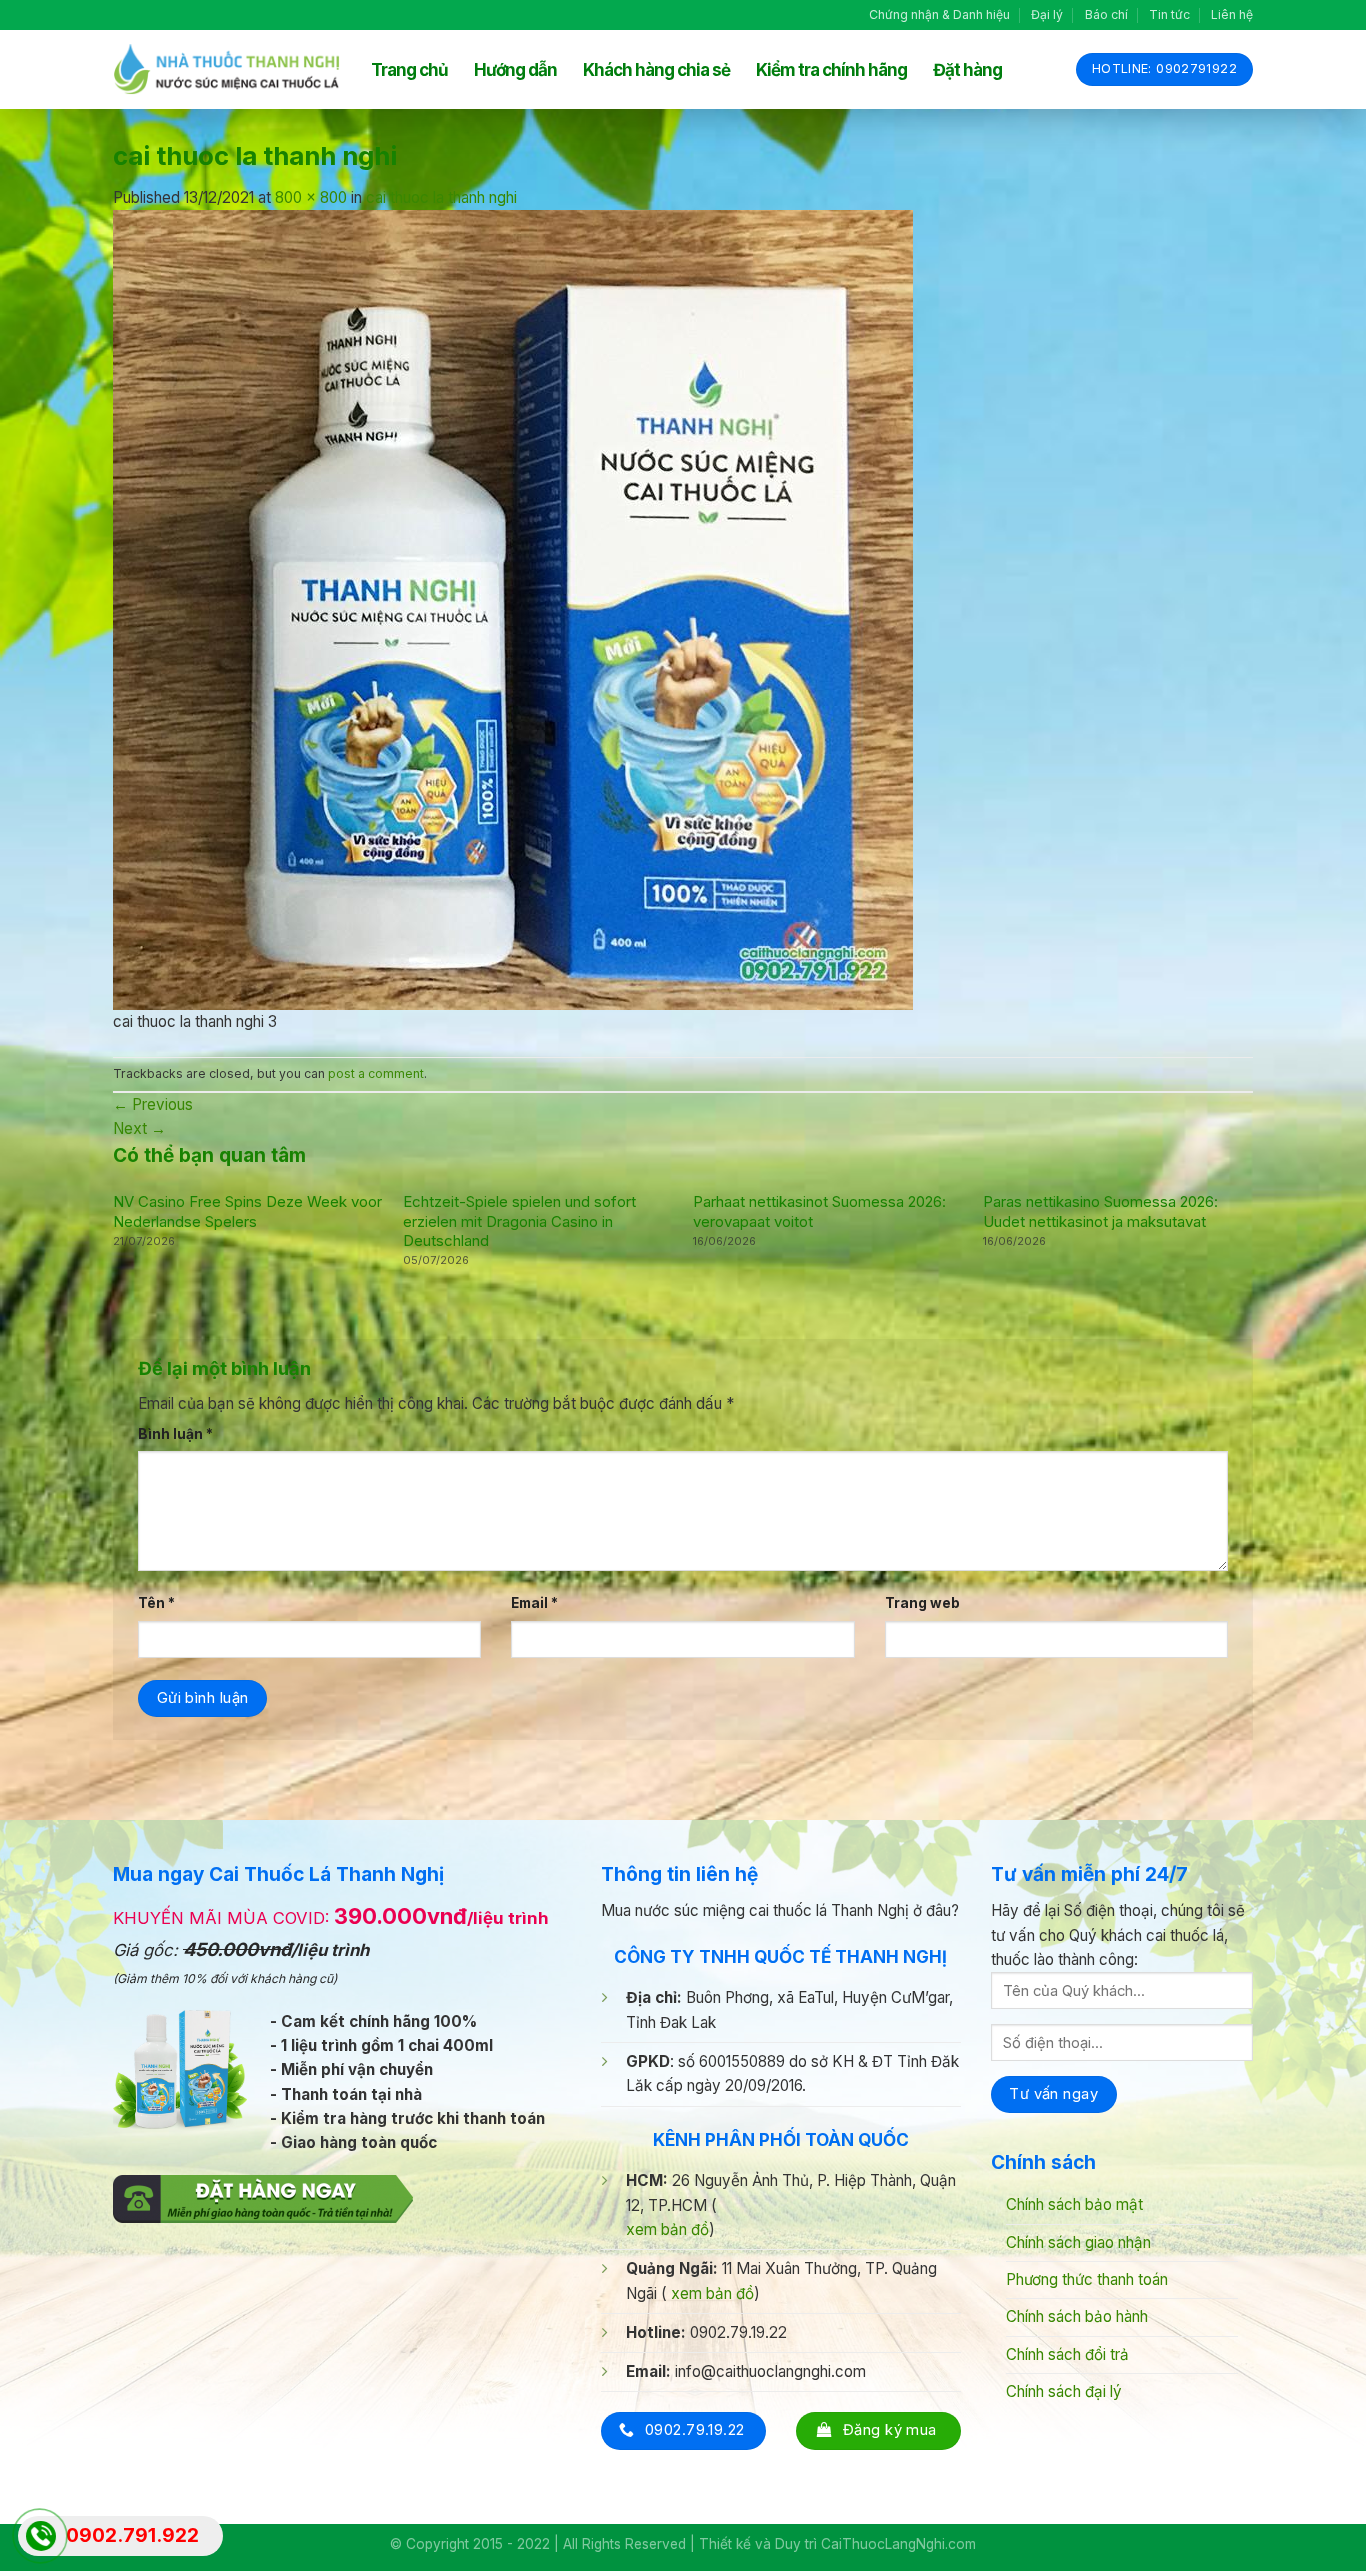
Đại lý (1047, 14)
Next (139, 1128)
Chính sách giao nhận (1078, 2242)
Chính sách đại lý (1064, 2391)
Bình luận (175, 1434)
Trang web (922, 1603)
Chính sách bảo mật (1074, 2204)
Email (534, 1603)
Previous (153, 1104)
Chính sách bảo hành (1077, 2316)
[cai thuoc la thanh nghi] (513, 608)
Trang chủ (409, 70)
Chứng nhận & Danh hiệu (939, 14)
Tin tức (1169, 14)
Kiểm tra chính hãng (831, 70)
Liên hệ (1232, 14)
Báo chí (1106, 14)
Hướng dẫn (515, 70)
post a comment (376, 1073)
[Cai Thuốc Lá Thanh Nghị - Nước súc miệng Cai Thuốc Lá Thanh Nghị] (227, 69)
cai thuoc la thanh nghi (441, 197)
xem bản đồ (667, 2229)
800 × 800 (311, 197)
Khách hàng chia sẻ (656, 70)
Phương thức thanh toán (1087, 2279)
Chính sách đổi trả (1067, 2354)
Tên (156, 1603)
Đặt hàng (967, 70)
